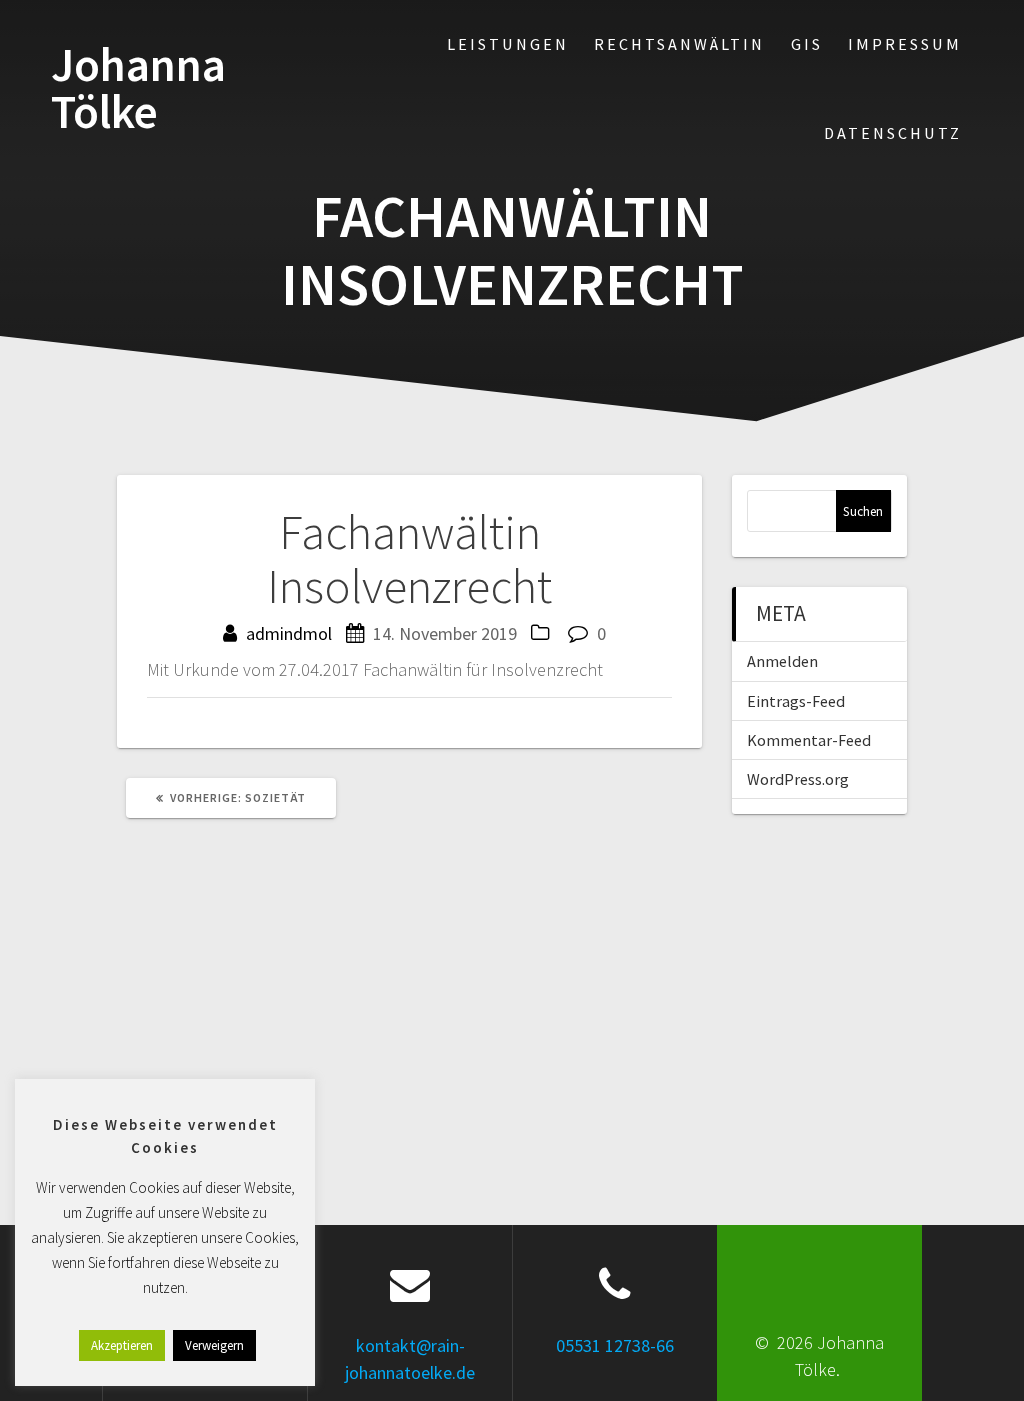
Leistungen (508, 44)
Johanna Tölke (138, 89)
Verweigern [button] (214, 1345)
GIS (807, 44)
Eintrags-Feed (796, 701)
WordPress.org (798, 779)
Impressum (905, 44)
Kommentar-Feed (809, 740)
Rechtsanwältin (679, 44)
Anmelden (782, 661)
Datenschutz (893, 133)
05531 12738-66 (615, 1345)
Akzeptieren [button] (122, 1345)
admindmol (289, 633)
